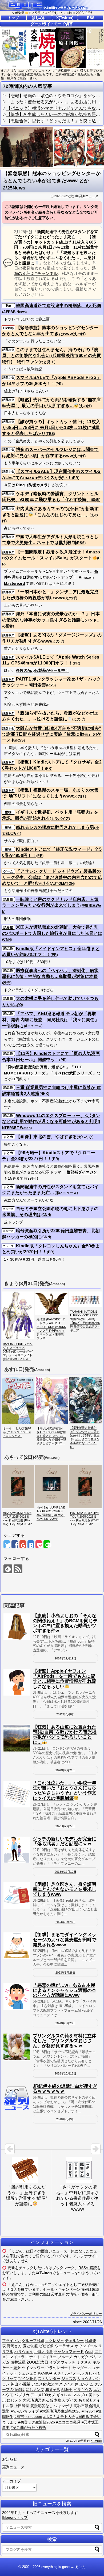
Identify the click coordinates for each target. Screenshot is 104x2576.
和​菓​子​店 (53, 2389)
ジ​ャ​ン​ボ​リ (63, 2406)
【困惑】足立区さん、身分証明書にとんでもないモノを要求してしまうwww (65, 1889)
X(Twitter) (65, 18)
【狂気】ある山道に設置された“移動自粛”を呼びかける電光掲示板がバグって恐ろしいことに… (65, 1735)
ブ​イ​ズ (72, 2400)
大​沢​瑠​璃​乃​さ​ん (36, 2400)
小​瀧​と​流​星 (43, 2351)
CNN (7, 939)
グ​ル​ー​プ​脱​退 (33, 2341)
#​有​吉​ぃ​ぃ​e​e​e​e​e (28, 2417)
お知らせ (10, 2459)
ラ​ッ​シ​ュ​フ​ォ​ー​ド (69, 2351)
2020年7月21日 (65, 1770)
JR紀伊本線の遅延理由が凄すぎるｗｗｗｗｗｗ (65, 2089)
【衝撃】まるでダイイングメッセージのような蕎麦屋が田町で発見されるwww (65, 1940)
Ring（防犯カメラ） (34, 485)
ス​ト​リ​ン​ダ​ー (49, 2379)
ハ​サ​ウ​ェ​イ (24, 2351)
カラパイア (60, 818)
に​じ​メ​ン (14, 2400)
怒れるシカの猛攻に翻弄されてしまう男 (55, 827)
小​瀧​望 (25, 2384)
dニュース (33, 1026)
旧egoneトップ (15, 2517)
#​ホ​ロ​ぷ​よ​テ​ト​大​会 (59, 2417)
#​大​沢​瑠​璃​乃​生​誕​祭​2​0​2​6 (60, 2411)
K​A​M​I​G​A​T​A (47, 2373)
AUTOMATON (63, 884)
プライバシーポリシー (86, 2314)
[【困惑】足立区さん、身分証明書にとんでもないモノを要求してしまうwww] (17, 1895)
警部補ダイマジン (82, 1172)
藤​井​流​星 (18, 2362)
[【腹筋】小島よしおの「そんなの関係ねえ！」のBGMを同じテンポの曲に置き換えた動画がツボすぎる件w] (17, 1627)
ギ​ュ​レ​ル (64, 2395)
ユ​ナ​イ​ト (33, 2357)
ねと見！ (47, 362)
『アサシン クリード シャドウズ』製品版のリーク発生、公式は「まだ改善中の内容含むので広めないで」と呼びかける (52, 877)
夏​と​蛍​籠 (30, 2346)
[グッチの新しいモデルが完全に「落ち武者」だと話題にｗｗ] (17, 1850)
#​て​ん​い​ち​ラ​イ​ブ (25, 2411)
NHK (44, 1094)
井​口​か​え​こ (84, 2384)
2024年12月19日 (65, 1658)
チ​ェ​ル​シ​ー (74, 2341)
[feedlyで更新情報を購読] (8, 1569)
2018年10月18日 (65, 2073)
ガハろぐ (85, 1137)
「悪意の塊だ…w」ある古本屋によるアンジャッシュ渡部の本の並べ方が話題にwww (65, 1990)
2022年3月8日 (65, 1714)
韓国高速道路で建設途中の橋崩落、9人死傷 (59, 305)
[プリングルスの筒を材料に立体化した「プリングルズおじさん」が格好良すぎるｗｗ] (17, 2047)
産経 (96, 500)
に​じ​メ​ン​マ (35, 2389)
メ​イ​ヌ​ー (49, 2357)
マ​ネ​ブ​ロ (80, 2395)
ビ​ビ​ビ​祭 (46, 2346)
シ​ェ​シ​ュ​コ (27, 2373)
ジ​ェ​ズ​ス (69, 2379)
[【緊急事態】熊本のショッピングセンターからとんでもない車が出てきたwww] (31, 1544)
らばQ (17, 1005)
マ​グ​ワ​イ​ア (64, 2384)
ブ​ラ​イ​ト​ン (11, 2341)
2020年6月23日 (65, 2023)
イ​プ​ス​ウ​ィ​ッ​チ (62, 2362)
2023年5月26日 (65, 1973)
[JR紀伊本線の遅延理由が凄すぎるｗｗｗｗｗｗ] (17, 2097)
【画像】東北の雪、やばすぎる (46, 1137)
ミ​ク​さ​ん (84, 2362)
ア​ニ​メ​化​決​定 (43, 2384)
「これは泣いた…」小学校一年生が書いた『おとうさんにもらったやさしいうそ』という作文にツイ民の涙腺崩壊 (65, 1791)
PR (59, 384)
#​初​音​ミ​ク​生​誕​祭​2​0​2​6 (37, 2422)
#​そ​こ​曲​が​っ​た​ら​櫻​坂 (29, 2427)
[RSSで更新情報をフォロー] (18, 1569)
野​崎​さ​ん (14, 2346)
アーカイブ (11, 2481)
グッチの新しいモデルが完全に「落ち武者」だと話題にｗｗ (65, 1841)
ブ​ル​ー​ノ (65, 2357)
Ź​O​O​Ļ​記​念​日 (37, 2362)
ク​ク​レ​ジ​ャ (55, 2341)
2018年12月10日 (65, 1872)
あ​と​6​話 (85, 2400)
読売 (7, 983)
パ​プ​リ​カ (22, 2395)
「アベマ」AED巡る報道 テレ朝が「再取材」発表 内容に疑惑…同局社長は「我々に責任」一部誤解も (51, 1020)
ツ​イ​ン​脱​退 (27, 2379)
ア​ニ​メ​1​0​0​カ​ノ (43, 2395)
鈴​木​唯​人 (58, 2400)
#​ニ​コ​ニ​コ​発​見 (68, 2422)
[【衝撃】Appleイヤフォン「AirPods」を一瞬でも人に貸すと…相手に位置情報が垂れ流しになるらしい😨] (17, 1682)
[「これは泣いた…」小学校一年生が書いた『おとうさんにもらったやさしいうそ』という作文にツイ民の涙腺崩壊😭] (17, 1794)
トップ (13, 18)
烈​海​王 (67, 2389)
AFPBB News (14, 312)
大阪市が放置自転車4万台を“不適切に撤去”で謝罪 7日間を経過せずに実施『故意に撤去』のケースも (52, 734)
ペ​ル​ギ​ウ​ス (83, 2389)
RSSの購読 (88, 2268)
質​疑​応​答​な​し (42, 2406)
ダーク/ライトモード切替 (52, 24)
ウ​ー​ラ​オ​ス (64, 2346)
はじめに (39, 18)
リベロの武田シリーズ (73, 1073)
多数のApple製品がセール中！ (43, 670)
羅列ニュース (89, 196)
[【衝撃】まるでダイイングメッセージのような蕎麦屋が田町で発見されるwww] (17, 1946)
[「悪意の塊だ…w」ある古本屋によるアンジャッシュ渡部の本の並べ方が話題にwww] (17, 1996)
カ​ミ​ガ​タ (81, 2357)
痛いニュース (66, 1193)
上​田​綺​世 (22, 2406)
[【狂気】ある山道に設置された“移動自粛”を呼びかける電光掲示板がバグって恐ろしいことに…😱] (17, 1738)
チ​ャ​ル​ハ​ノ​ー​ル (71, 2373)
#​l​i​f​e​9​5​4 (88, 2411)
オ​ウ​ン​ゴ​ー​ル (86, 2346)
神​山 (14, 2384)
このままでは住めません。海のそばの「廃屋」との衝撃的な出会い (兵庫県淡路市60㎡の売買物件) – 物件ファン (52, 356)
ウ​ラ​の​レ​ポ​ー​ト (58, 2368)
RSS (91, 18)
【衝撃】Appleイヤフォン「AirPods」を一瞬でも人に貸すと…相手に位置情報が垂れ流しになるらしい (65, 1679)
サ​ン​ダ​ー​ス (82, 2368)
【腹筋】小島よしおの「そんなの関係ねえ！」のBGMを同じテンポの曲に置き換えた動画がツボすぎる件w (65, 1623)
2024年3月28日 (65, 1922)
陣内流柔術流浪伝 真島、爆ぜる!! (37, 1067)
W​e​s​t (89, 2351)
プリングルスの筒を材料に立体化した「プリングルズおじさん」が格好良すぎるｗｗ (65, 2041)
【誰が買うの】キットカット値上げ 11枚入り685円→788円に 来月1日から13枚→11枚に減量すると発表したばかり (51, 428)
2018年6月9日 (65, 2119)
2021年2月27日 (65, 1826)
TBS (50, 434)
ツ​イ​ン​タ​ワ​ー (33, 2368)
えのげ (79, 334)
